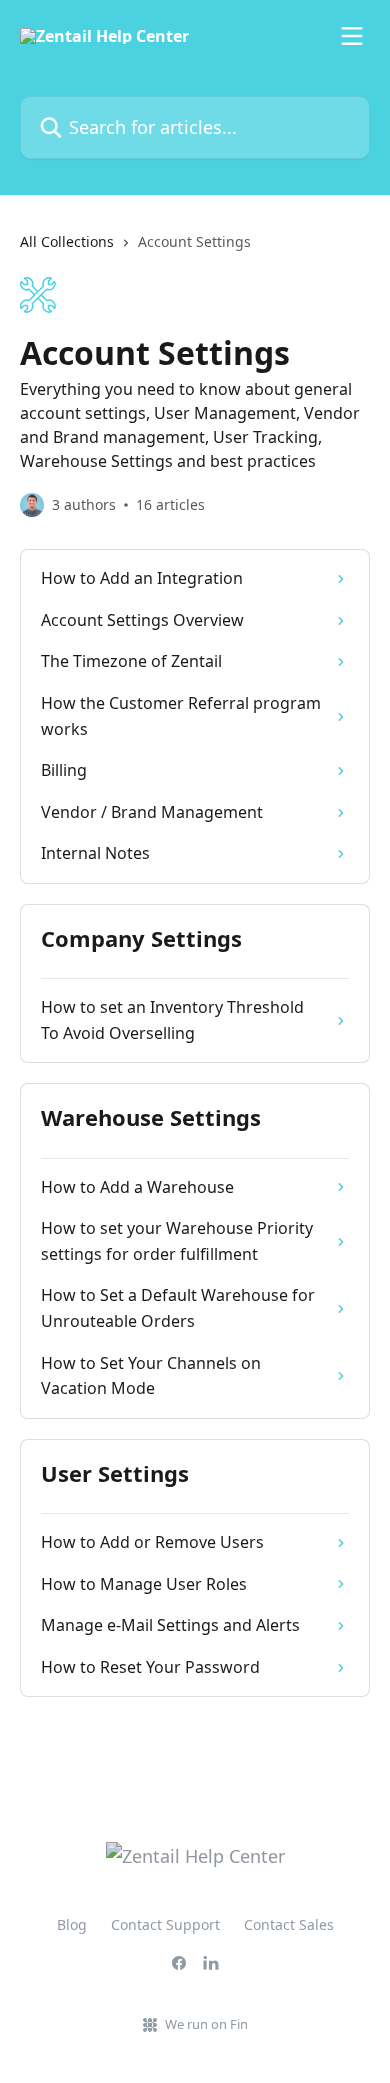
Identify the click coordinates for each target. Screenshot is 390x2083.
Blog (72, 1924)
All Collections (67, 241)
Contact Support (165, 1924)
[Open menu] (352, 36)
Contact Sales (289, 1924)
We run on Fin (206, 2024)
